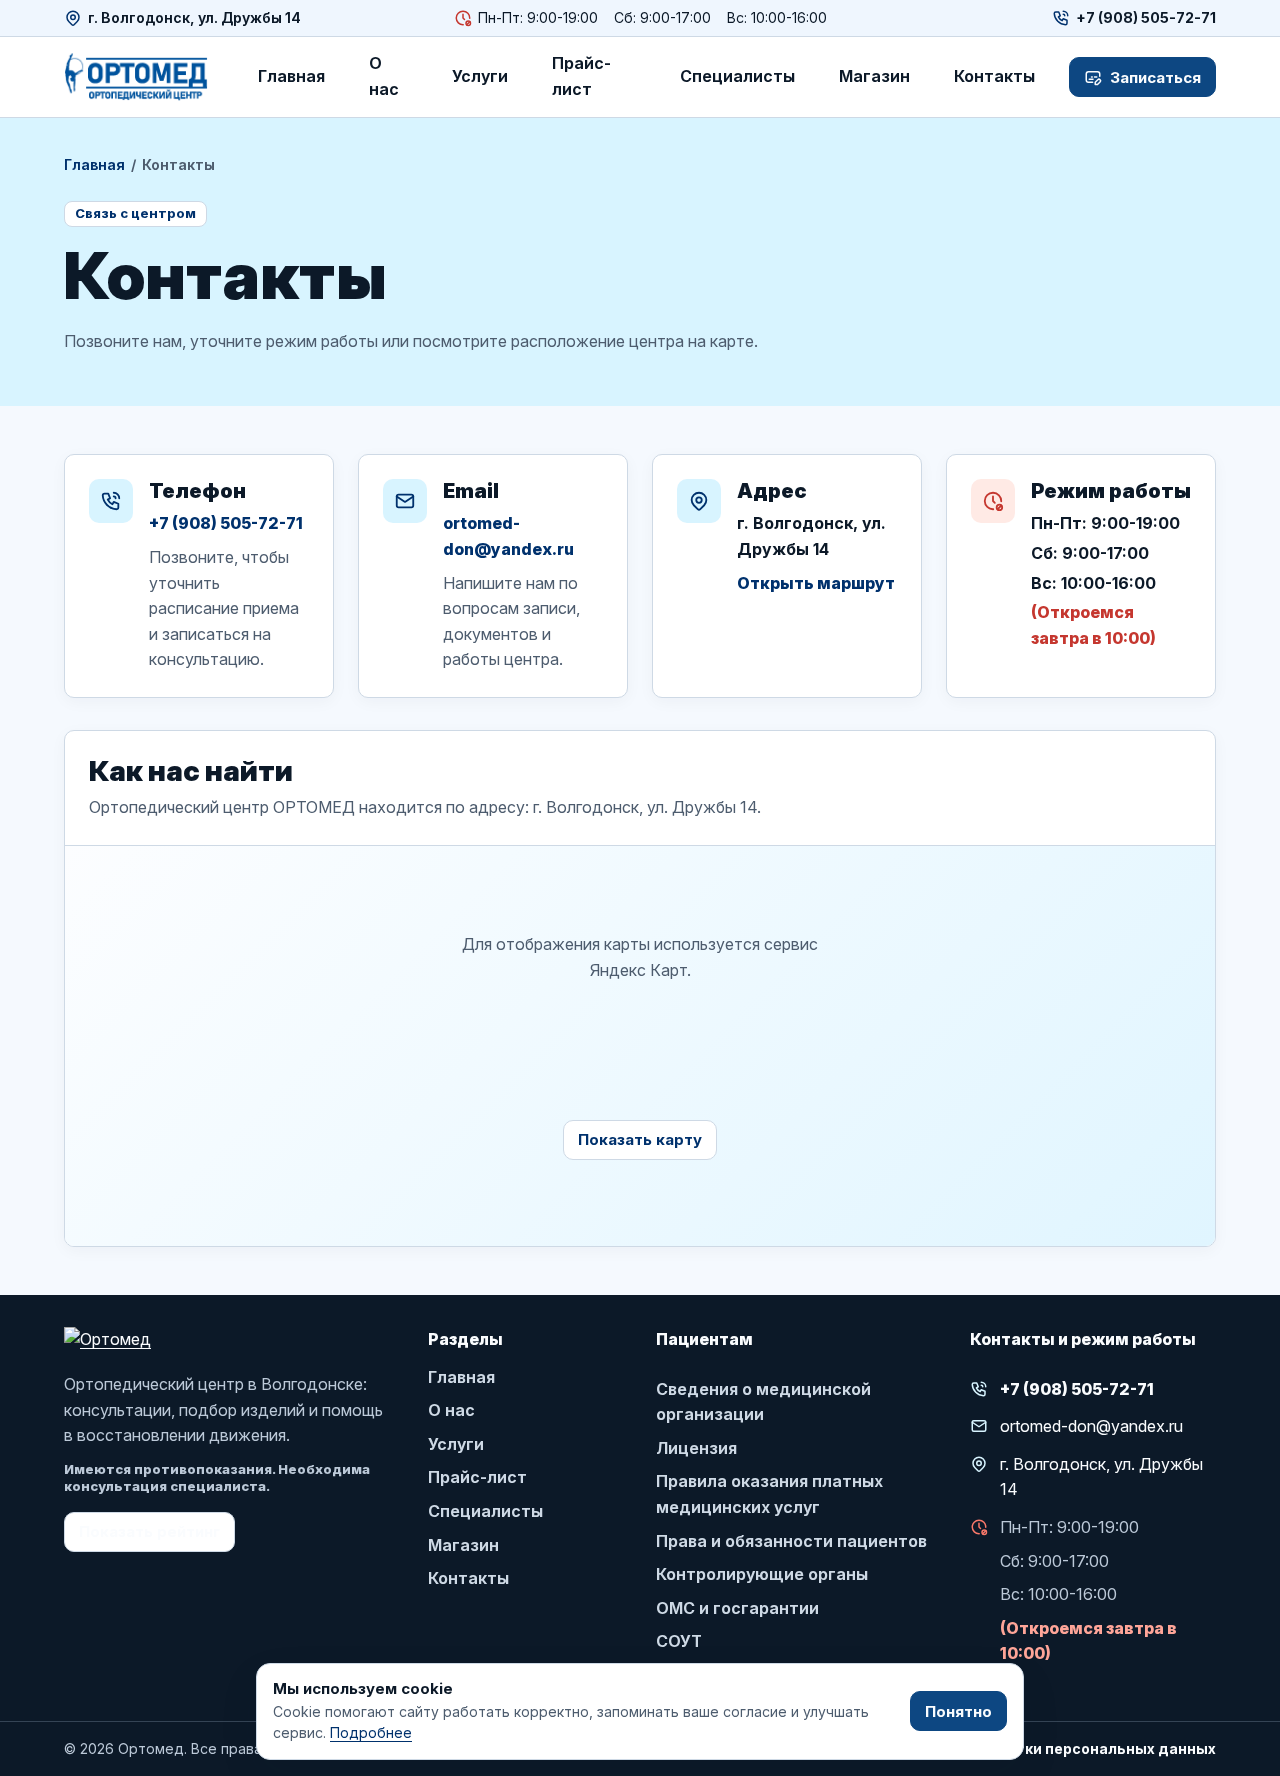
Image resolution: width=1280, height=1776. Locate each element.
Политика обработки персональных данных (1051, 1748)
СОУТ (679, 1641)
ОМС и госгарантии (737, 1608)
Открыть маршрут (816, 583)
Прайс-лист (581, 76)
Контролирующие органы (762, 1574)
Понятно (958, 1711)
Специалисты (737, 76)
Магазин (874, 76)
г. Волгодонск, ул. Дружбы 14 (194, 17)
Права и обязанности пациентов (791, 1541)
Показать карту (640, 1139)
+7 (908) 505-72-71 (226, 523)
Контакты (994, 76)
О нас (384, 76)
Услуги (480, 76)
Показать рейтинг (149, 1531)
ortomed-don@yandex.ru (508, 536)
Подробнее (371, 1732)
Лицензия (696, 1448)
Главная (291, 76)
